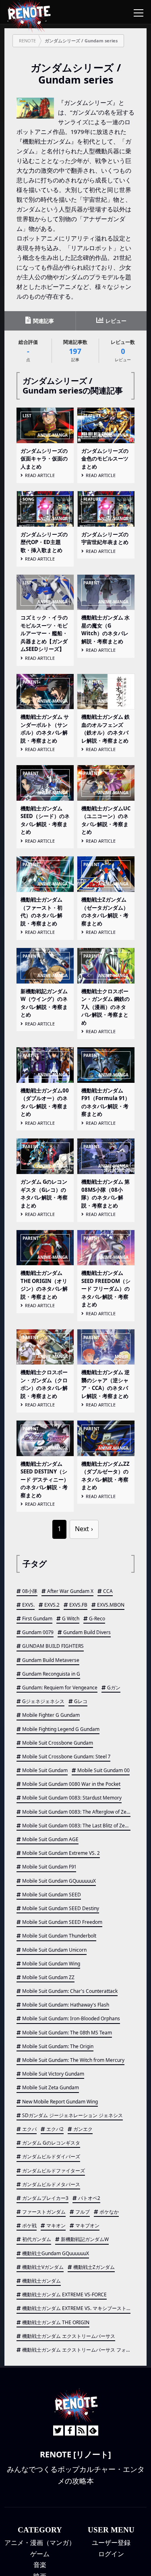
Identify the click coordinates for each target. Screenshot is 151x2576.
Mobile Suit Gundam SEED (52, 1895)
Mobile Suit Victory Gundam (53, 2074)
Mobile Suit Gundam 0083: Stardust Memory (72, 1798)
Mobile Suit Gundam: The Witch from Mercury (73, 2060)
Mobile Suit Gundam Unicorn (54, 1950)
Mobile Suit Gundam (45, 1770)
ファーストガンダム (44, 2212)
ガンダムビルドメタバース (51, 2184)
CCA (108, 1591)
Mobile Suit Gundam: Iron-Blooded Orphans (71, 2018)
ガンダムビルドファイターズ (54, 2171)
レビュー (115, 321)
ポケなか (109, 2212)
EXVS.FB (78, 1605)
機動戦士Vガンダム (43, 2267)
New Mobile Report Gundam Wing (60, 2102)
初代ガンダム (37, 2239)
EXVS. (28, 1605)
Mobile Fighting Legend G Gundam (61, 1729)
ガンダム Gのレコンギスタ (51, 2143)
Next (82, 1529)
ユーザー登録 (111, 2543)
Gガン (114, 1688)
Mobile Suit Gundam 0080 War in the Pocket (71, 1784)
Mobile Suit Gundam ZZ (48, 1977)
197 (75, 351)
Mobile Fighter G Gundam (51, 1715)
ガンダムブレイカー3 (45, 2198)
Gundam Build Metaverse (51, 1660)
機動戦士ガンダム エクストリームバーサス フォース (76, 2350)
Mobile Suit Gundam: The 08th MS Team (67, 2033)
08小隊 (30, 1591)
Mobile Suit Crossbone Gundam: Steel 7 (66, 1757)
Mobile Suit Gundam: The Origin (58, 2046)
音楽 (40, 2565)
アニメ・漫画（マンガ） (40, 2543)
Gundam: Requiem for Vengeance (60, 1688)
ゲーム (40, 2554)
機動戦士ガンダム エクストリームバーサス (69, 2336)
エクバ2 (55, 2129)
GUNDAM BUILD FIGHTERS (53, 1646)
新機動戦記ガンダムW (85, 2239)
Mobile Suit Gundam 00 (103, 1770)
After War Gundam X (70, 1591)
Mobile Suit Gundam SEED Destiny (61, 1908)
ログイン (111, 2554)
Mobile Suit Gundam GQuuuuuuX (59, 1881)
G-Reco (97, 1619)
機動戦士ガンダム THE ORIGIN (56, 2322)
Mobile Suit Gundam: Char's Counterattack (70, 1991)
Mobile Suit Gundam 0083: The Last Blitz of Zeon (76, 1826)
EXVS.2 (52, 1605)
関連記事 (43, 321)
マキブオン (87, 2225)
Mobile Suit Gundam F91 (49, 1867)
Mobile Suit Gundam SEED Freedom (62, 1922)
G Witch (71, 1619)
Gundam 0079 (38, 1632)
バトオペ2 (89, 2198)
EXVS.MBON (111, 1605)
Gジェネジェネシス (43, 1701)
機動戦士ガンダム (41, 2281)
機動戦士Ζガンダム (94, 2267)
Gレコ (81, 1701)
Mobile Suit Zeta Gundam (51, 2087)
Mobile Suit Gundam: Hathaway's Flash (66, 2005)
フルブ (83, 2212)
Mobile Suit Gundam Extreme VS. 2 (61, 1853)
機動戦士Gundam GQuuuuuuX (56, 2253)
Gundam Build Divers (87, 1632)
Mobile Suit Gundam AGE (50, 1839)
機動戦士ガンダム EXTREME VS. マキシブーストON (76, 2308)
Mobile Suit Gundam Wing (51, 1964)
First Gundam (37, 1619)
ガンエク (83, 2129)
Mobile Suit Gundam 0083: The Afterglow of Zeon (76, 1812)
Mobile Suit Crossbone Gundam (58, 1743)
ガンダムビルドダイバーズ (51, 2156)
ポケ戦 (29, 2225)
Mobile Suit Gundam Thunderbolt (59, 1936)
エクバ (29, 2129)
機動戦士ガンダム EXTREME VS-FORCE (64, 2295)
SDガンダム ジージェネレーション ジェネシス (72, 2115)
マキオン (56, 2225)
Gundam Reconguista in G (51, 1674)
